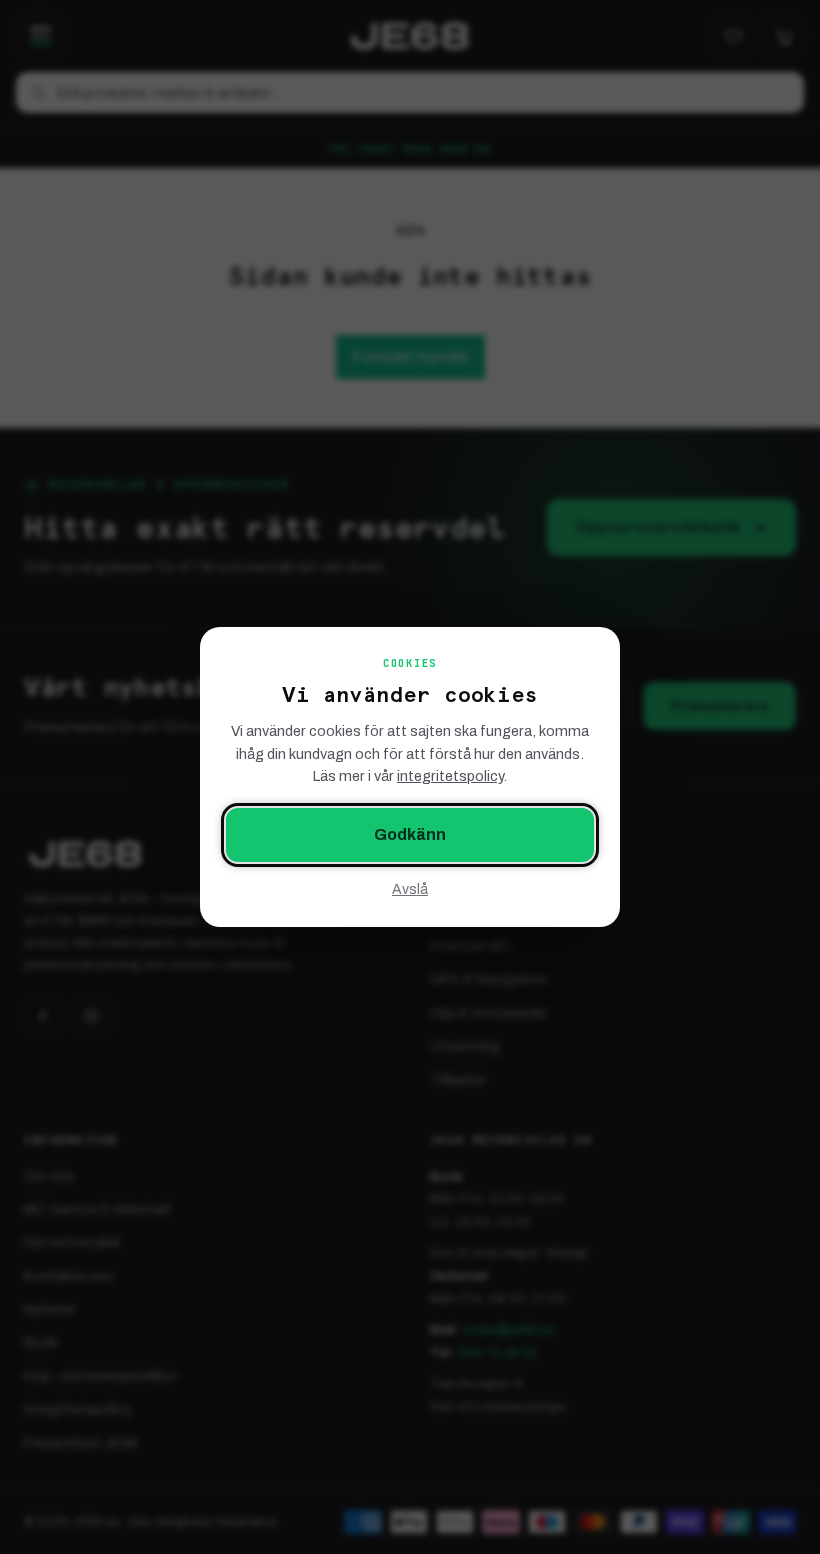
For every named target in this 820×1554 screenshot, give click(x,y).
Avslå (410, 889)
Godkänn (410, 834)
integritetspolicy (450, 776)
